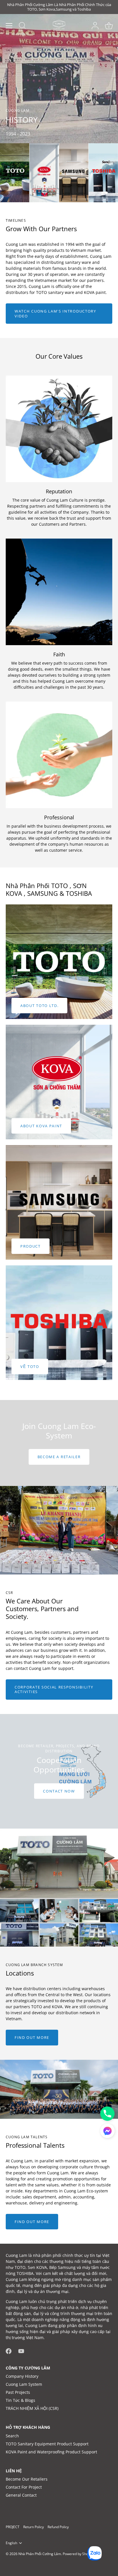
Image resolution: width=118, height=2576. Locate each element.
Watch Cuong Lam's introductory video (55, 313)
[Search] (22, 26)
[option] (59, 1443)
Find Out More (32, 2037)
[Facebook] (9, 2350)
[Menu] (9, 26)
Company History (22, 2376)
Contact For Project (24, 2487)
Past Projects (18, 2392)
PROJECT (13, 2527)
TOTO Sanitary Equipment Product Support (47, 2444)
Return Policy (34, 2527)
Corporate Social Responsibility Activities (54, 1689)
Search (12, 2436)
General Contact (21, 2495)
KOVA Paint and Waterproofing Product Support (51, 2452)
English (11, 2543)
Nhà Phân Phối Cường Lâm (40, 2554)
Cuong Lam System (24, 2384)
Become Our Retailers (27, 2479)
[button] (107, 2131)
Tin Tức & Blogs (20, 2400)
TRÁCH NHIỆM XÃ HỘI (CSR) (32, 2408)
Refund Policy (58, 2527)
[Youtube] (21, 2350)
